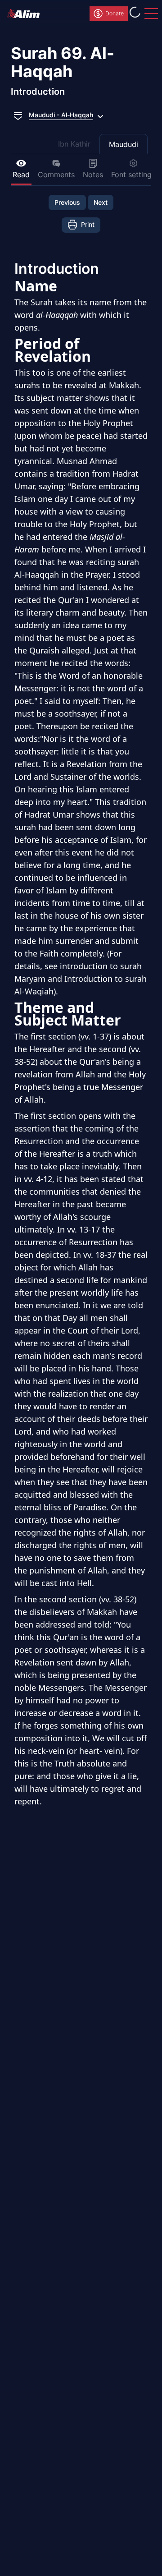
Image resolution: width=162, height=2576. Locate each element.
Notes (93, 175)
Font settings (133, 175)
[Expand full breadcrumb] (18, 115)
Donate (115, 13)
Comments (56, 175)
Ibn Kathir (74, 144)
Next (101, 202)
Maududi (124, 144)
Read (21, 175)
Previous (67, 202)
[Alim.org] (26, 14)
